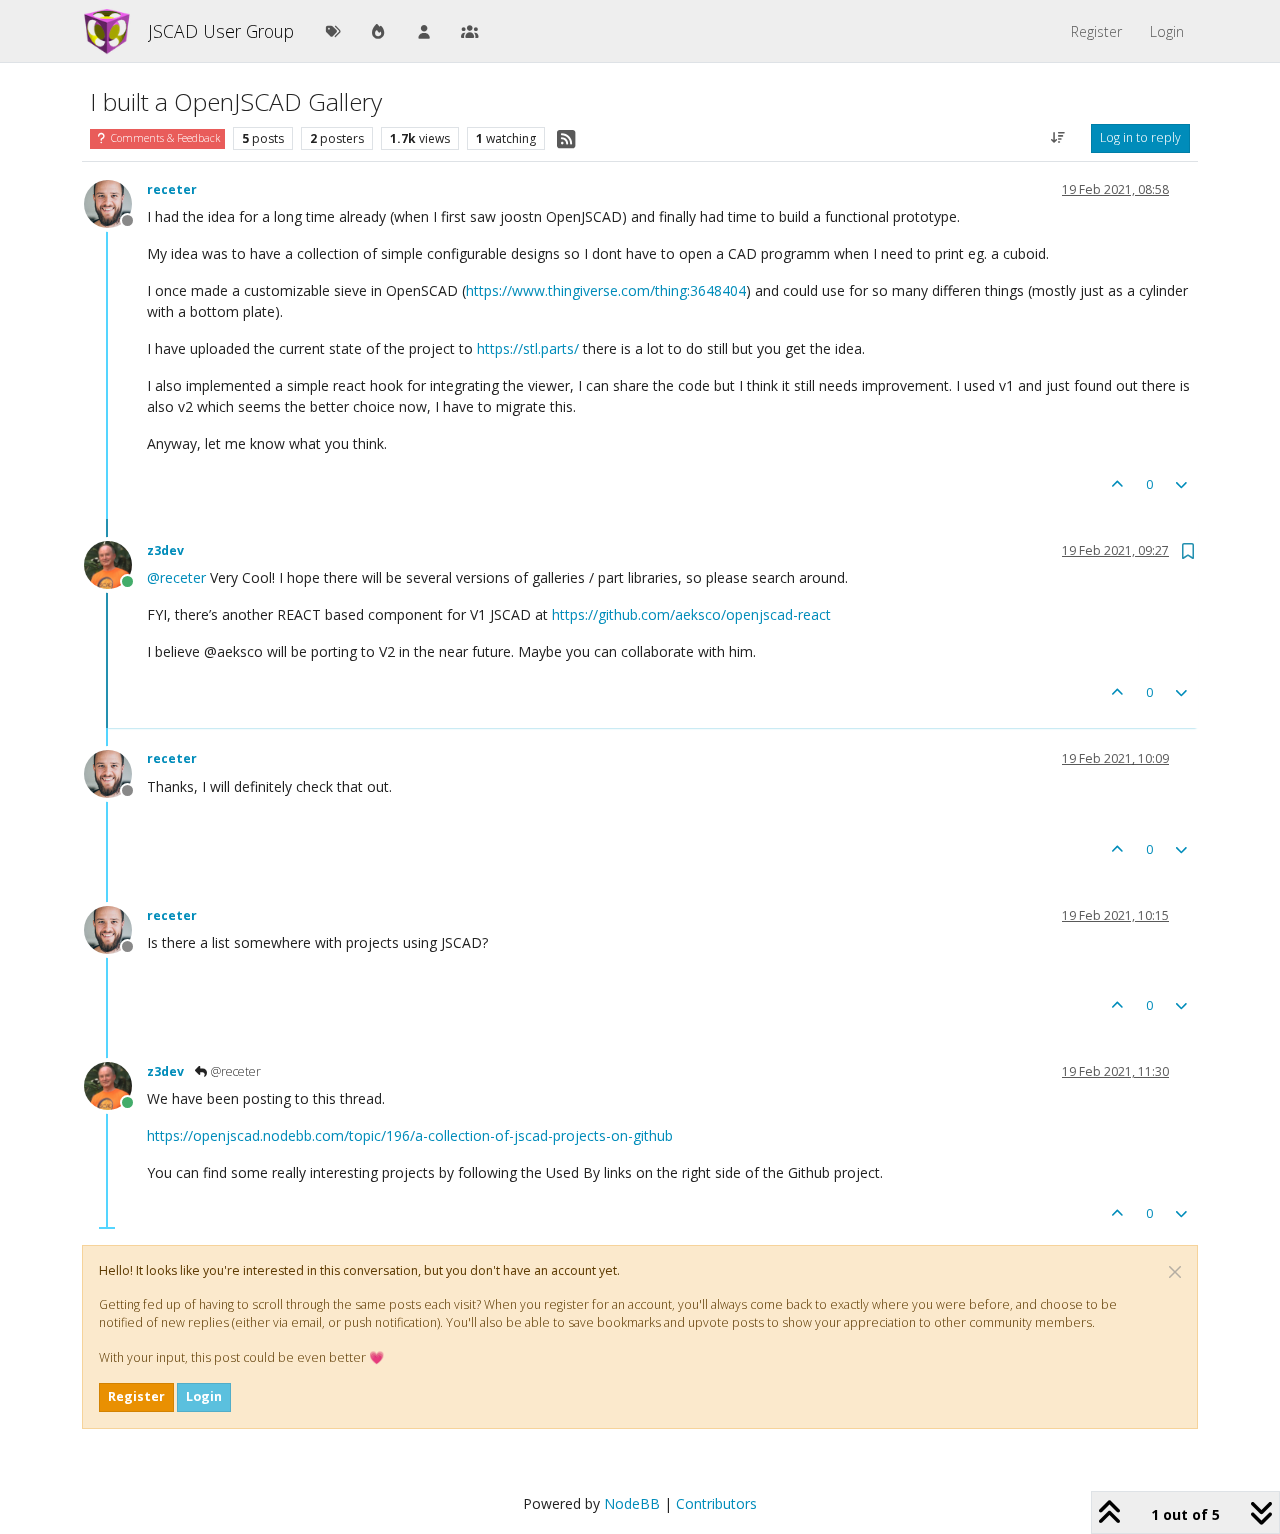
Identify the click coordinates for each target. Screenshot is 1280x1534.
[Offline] (115, 202)
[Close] (1175, 1272)
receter (172, 189)
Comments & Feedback (164, 138)
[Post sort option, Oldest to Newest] (1058, 138)
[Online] (115, 563)
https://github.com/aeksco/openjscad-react (691, 614)
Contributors (716, 1503)
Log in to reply (1140, 137)
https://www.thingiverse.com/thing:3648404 (606, 290)
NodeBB (632, 1503)
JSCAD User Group (221, 31)
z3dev (165, 550)
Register (136, 1396)
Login (204, 1396)
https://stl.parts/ (528, 348)
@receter (234, 1071)
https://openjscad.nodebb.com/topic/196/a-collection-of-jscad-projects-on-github (410, 1135)
